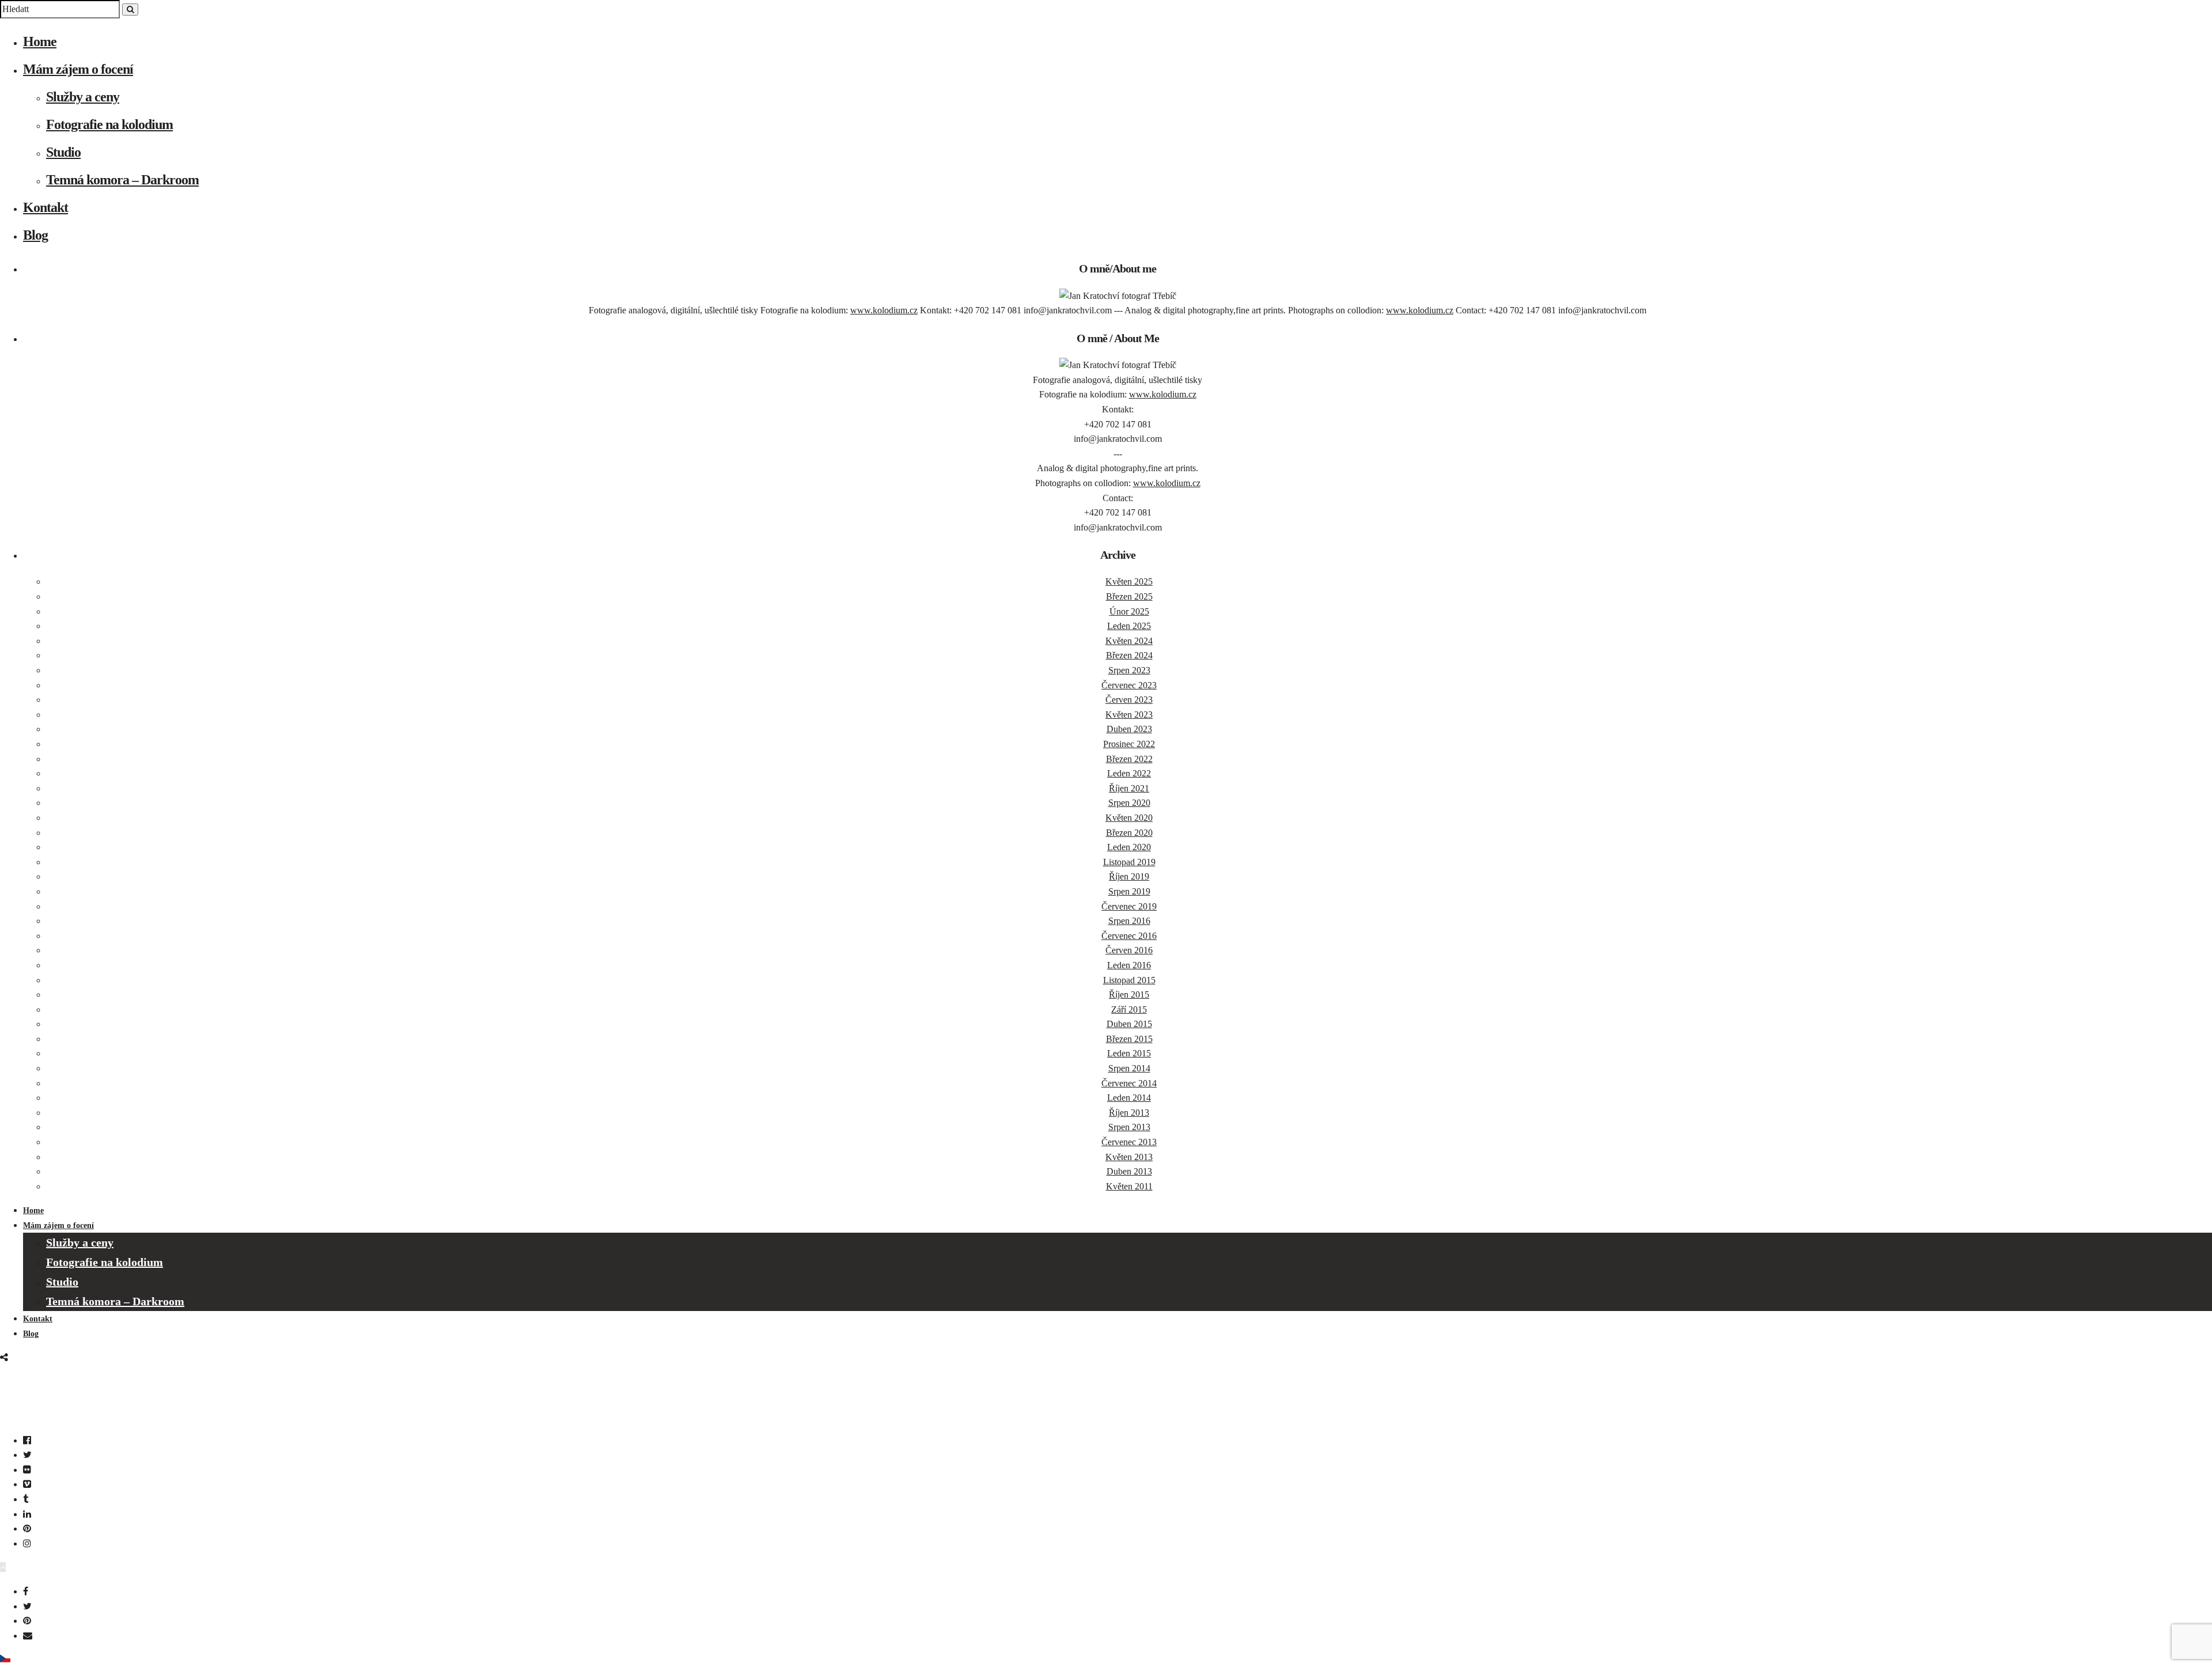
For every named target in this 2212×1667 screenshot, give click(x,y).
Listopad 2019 (1129, 862)
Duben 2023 (1129, 729)
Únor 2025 (1129, 611)
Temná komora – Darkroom (122, 180)
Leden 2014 (1129, 1098)
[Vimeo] (27, 1484)
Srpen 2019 (1129, 891)
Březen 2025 (1129, 596)
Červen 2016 (1129, 950)
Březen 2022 (1129, 759)
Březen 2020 (1129, 833)
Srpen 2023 (1129, 670)
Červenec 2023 (1129, 685)
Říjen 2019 (1129, 876)
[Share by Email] (28, 1636)
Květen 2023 (1129, 715)
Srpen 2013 (1129, 1127)
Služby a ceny (83, 97)
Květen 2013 (1129, 1157)
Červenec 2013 (1129, 1142)
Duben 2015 (1129, 1024)
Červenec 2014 (1129, 1083)
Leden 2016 (1129, 965)
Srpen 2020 (1129, 803)
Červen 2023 (1129, 700)
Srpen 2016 (1129, 921)
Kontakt (46, 207)
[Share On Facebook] (26, 1591)
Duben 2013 (1129, 1171)
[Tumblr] (26, 1499)
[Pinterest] (27, 1528)
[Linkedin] (27, 1514)
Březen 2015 (1129, 1039)
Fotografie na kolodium (109, 124)
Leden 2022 (1129, 773)
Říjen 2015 (1129, 994)
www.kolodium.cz (884, 310)
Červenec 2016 (1129, 936)
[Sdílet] (4, 1357)
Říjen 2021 (1129, 788)
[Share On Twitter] (27, 1606)
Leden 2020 (1129, 847)
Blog (35, 235)
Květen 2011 (1129, 1186)
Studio (63, 152)
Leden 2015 (1129, 1053)
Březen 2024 (1129, 655)
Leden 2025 (1129, 626)
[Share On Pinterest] (27, 1621)
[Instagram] (27, 1543)
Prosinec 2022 (1129, 744)
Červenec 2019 (1129, 906)
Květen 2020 (1129, 818)
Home (40, 41)
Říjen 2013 (1129, 1113)
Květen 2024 (1129, 641)
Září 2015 (1129, 1009)
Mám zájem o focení (78, 69)
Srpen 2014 (1129, 1068)
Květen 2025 (1129, 581)
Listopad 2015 (1129, 980)
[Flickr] (27, 1470)
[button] (1106, 1660)
